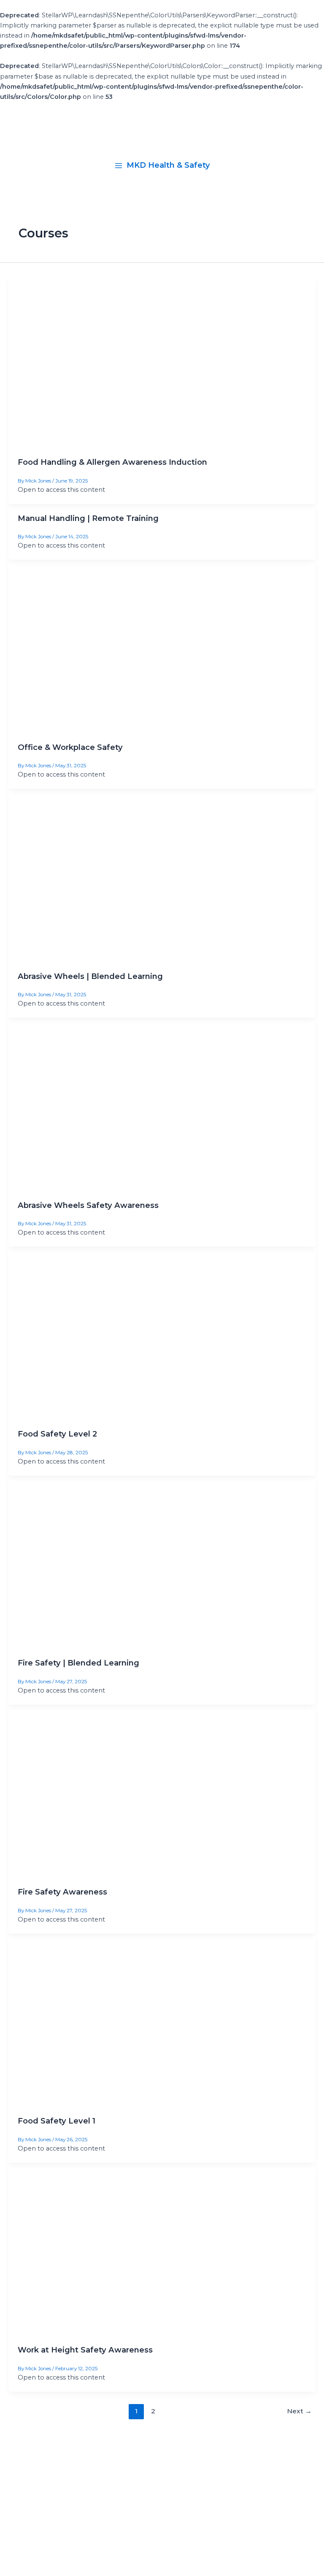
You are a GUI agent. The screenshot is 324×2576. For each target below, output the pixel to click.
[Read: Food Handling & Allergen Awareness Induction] (162, 361)
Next (299, 2411)
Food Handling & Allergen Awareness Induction (112, 462)
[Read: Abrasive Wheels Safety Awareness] (162, 1104)
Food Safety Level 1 (57, 2121)
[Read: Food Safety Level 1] (162, 2020)
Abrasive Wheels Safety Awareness (88, 1205)
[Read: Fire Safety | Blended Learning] (162, 1562)
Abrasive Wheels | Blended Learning (90, 976)
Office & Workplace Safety (70, 747)
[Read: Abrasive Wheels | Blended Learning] (162, 875)
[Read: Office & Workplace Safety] (162, 646)
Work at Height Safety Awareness (85, 2350)
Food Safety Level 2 (57, 1434)
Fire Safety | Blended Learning (78, 1663)
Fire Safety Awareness (62, 1892)
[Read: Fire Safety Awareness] (162, 1791)
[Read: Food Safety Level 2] (162, 1333)
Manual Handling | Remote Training (88, 518)
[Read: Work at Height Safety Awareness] (162, 2249)
